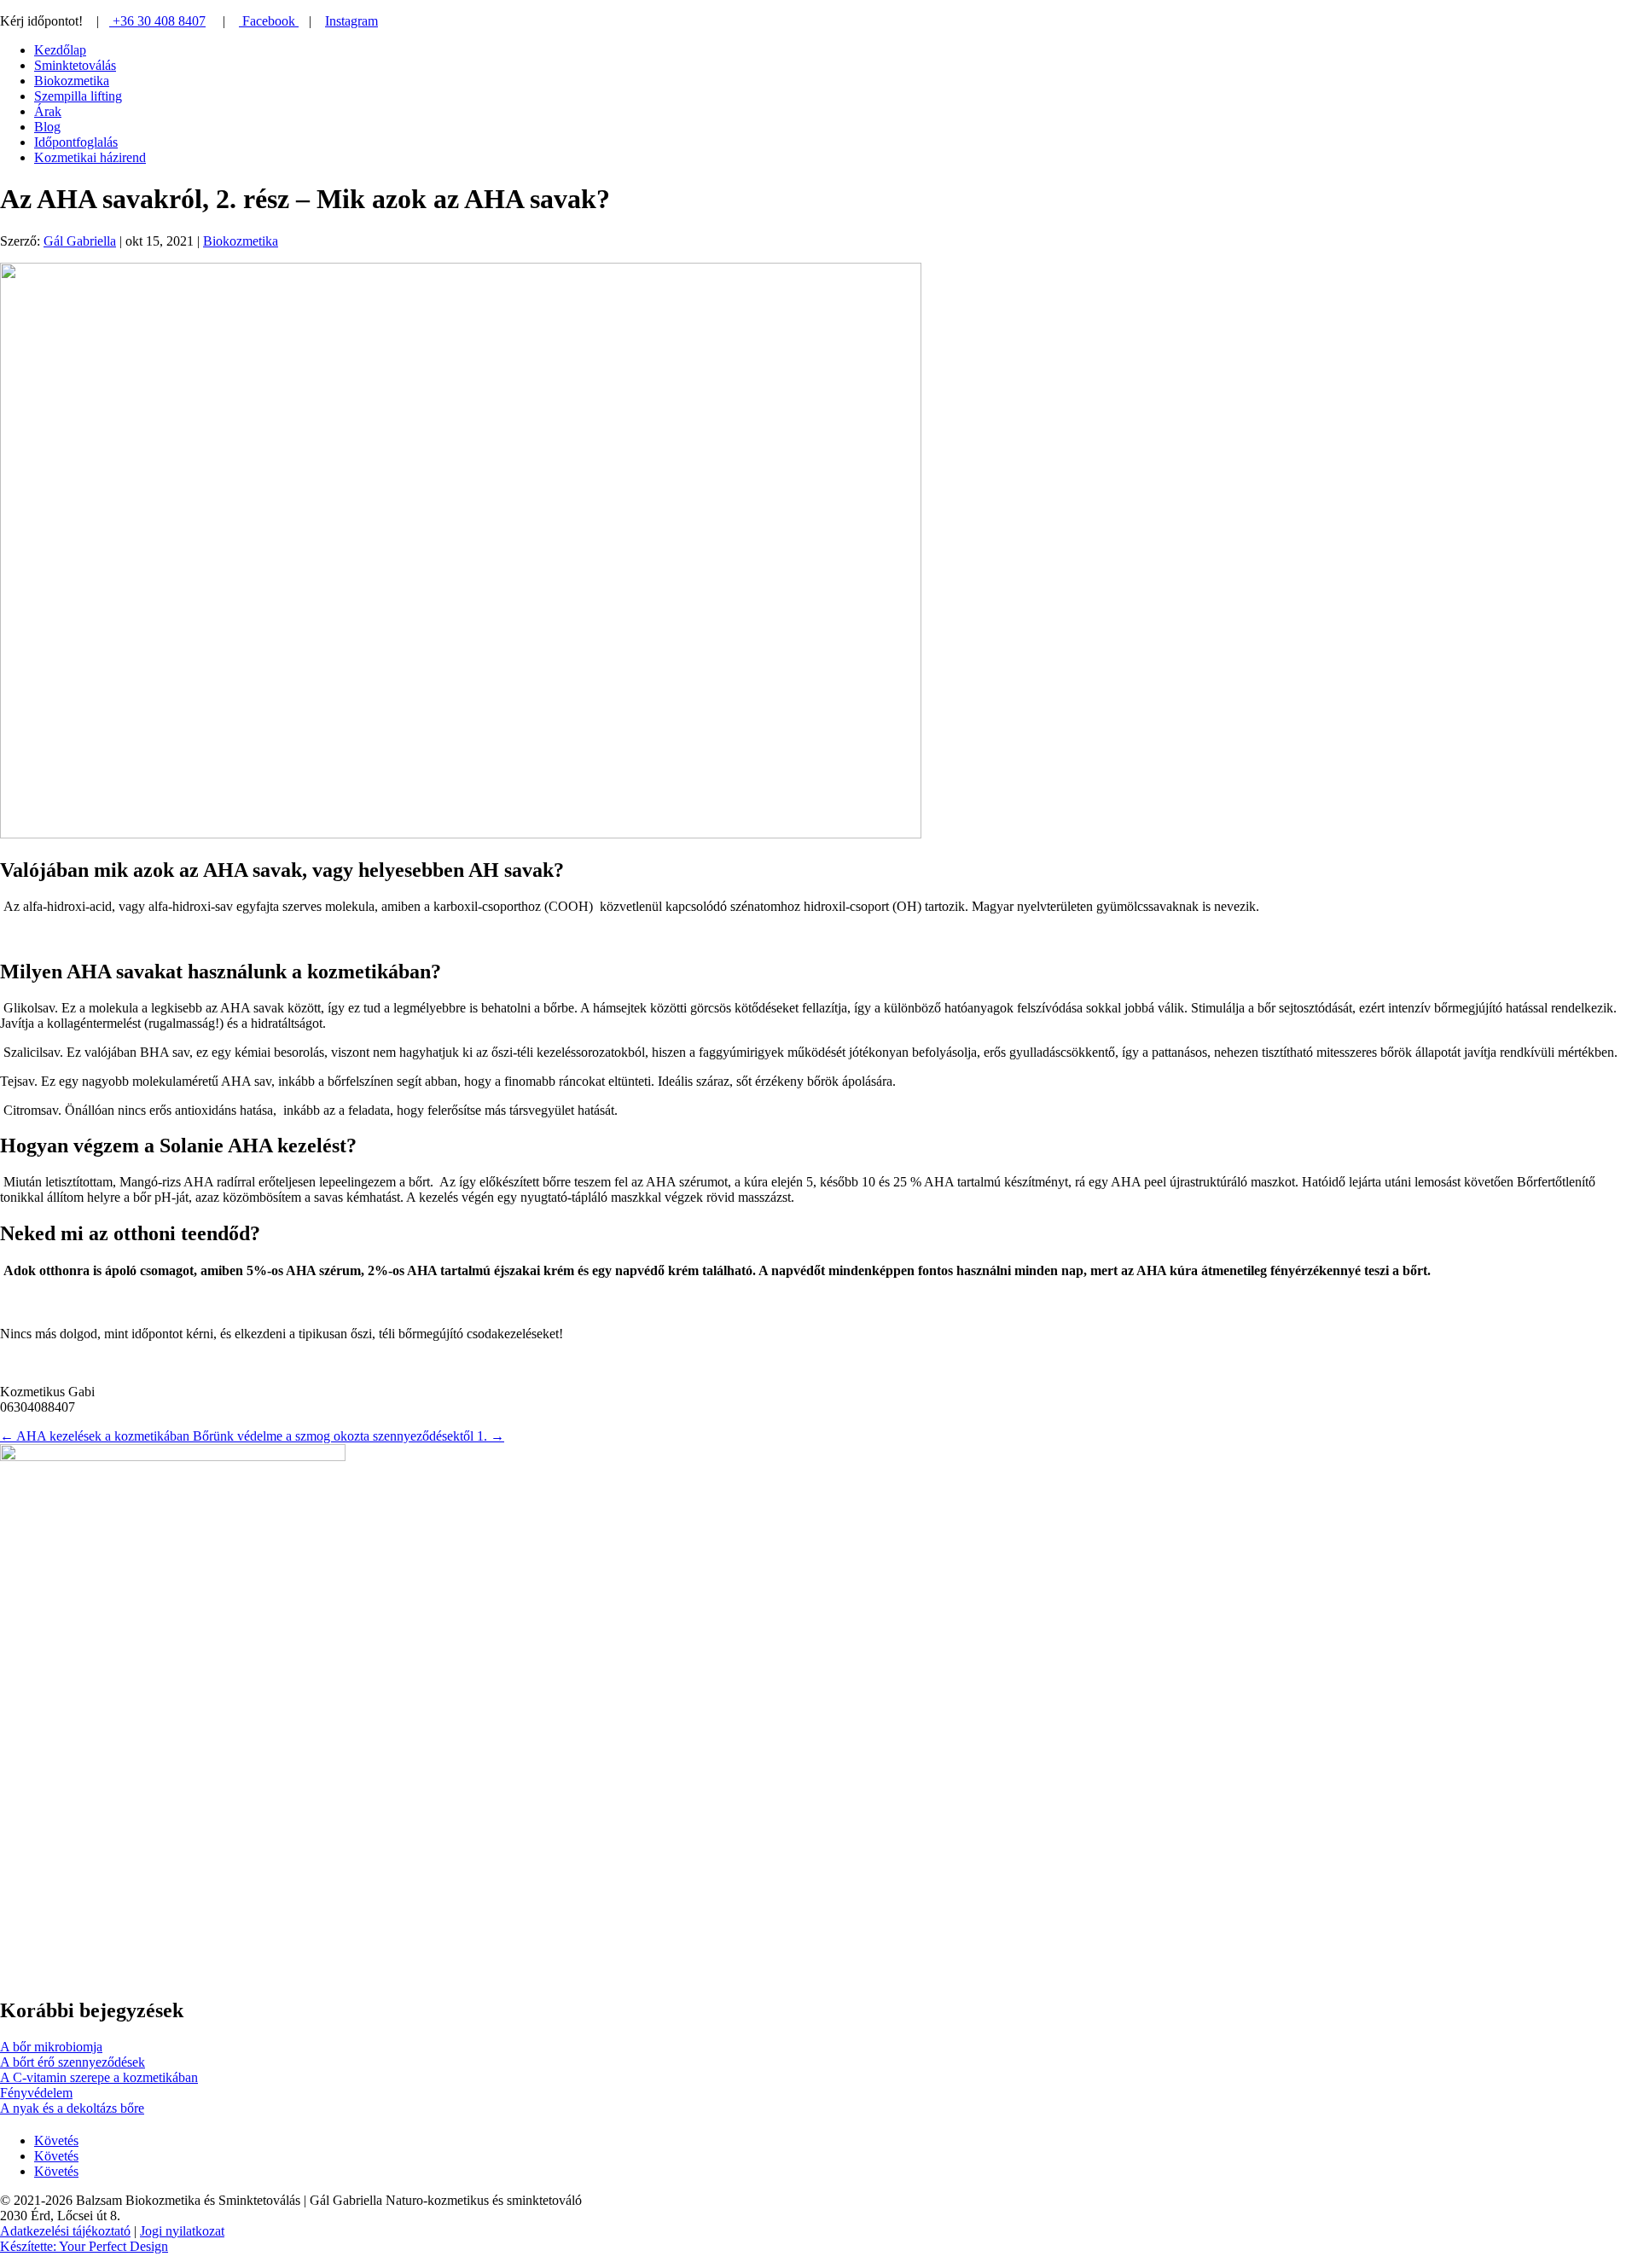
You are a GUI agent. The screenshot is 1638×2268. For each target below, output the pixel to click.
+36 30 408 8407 (157, 21)
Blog (47, 127)
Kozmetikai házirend (90, 157)
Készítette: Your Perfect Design (84, 2246)
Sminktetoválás (75, 65)
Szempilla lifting (78, 96)
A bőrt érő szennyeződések (73, 2062)
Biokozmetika (72, 81)
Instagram (351, 21)
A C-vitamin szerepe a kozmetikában (99, 2077)
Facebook (269, 21)
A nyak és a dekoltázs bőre (72, 2108)
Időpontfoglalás (76, 142)
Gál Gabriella (80, 241)
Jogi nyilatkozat (182, 2231)
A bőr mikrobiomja (51, 2047)
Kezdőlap (60, 50)
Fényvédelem (36, 2093)
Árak (48, 111)
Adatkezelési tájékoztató (65, 2231)
